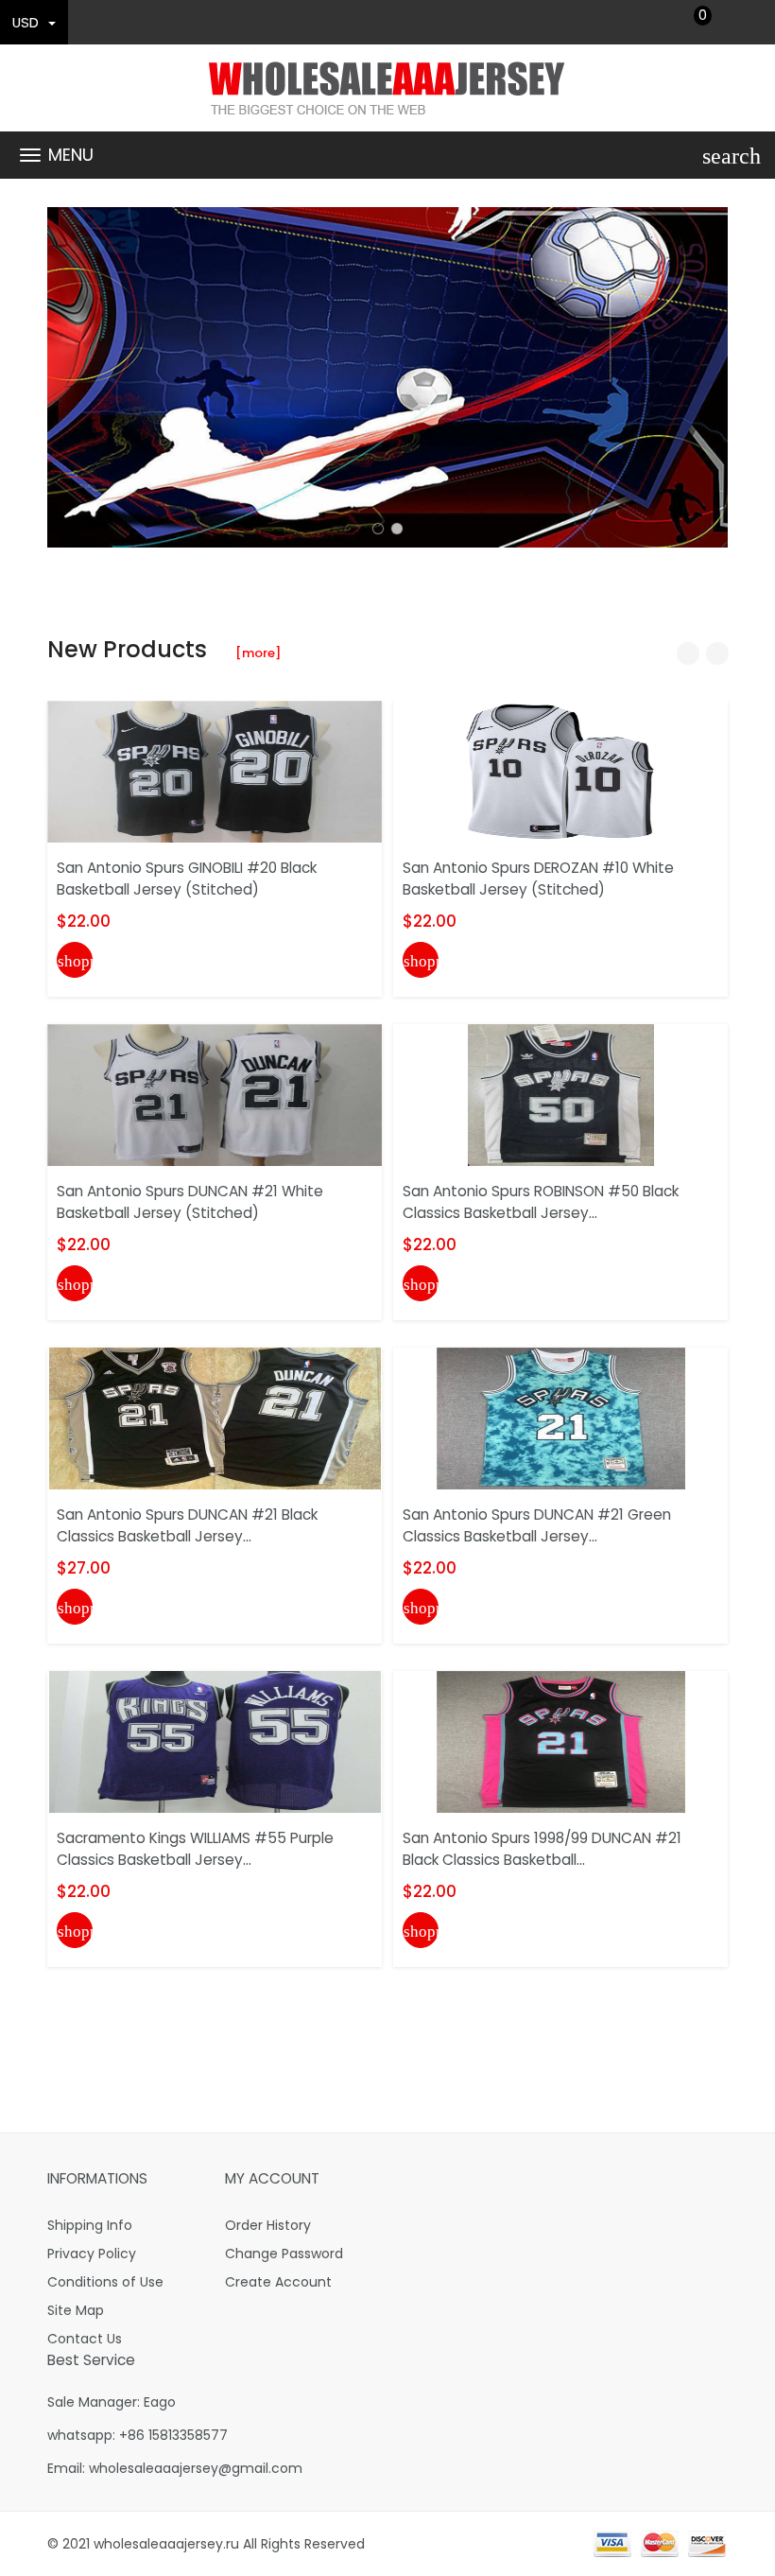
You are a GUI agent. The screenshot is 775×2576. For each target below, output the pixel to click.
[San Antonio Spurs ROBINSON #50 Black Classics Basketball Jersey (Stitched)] (561, 1094)
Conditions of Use (105, 2282)
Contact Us (85, 2339)
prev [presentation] (66, 377)
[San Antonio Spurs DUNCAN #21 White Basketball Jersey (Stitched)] (215, 1094)
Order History (268, 2225)
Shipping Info (90, 2225)
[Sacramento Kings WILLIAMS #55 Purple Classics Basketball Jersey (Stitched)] (215, 1741)
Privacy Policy (92, 2254)
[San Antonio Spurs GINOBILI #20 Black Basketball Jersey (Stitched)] (215, 771)
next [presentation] (709, 377)
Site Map (76, 2310)
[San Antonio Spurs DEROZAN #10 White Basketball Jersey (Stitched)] (561, 771)
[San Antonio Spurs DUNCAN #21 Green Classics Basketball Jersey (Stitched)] (561, 1418)
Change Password (284, 2254)
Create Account (278, 2282)
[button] (378, 529)
